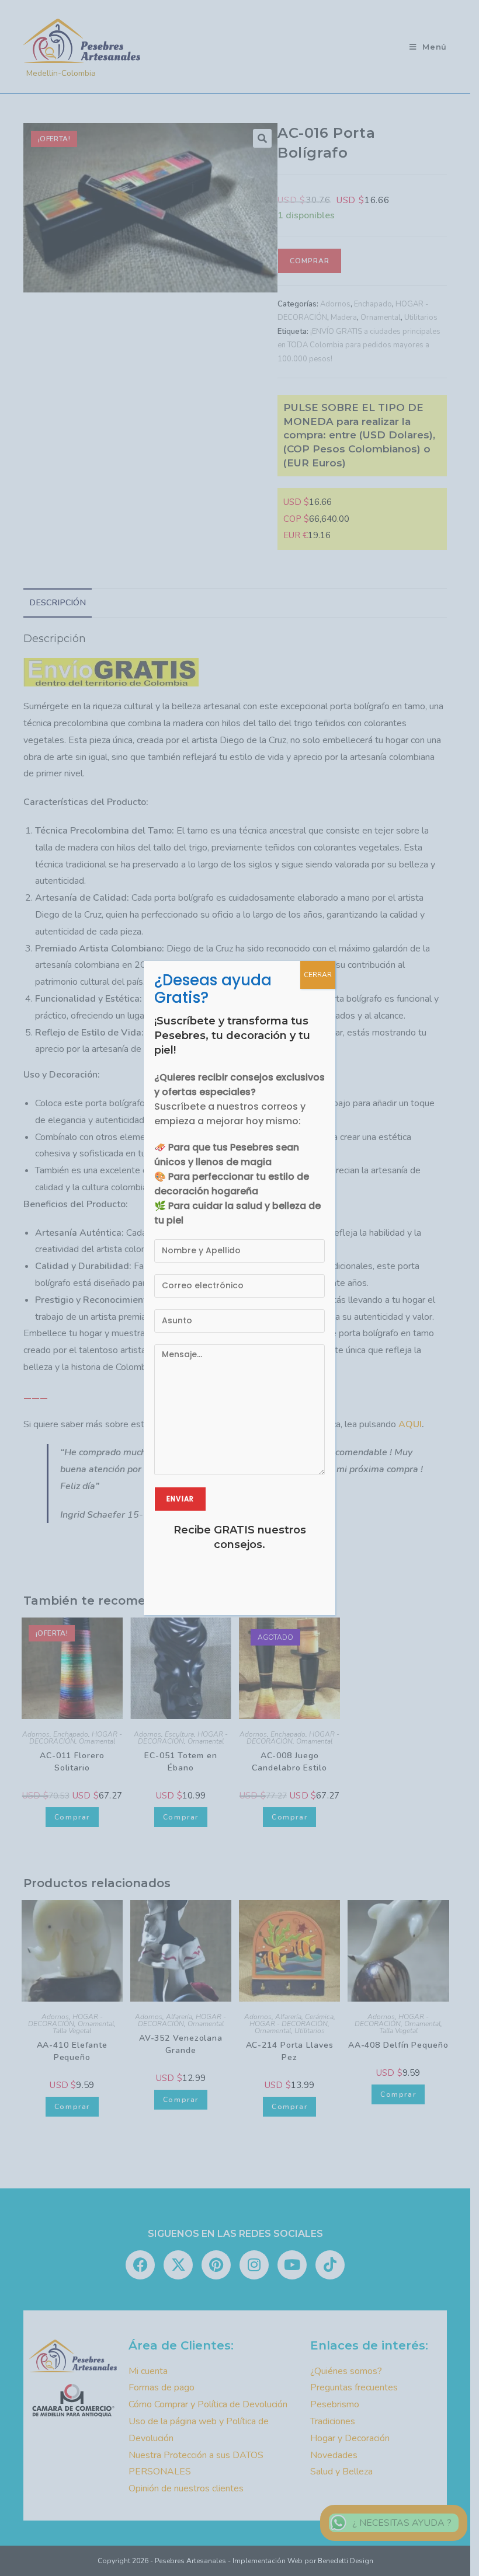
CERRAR (318, 975)
